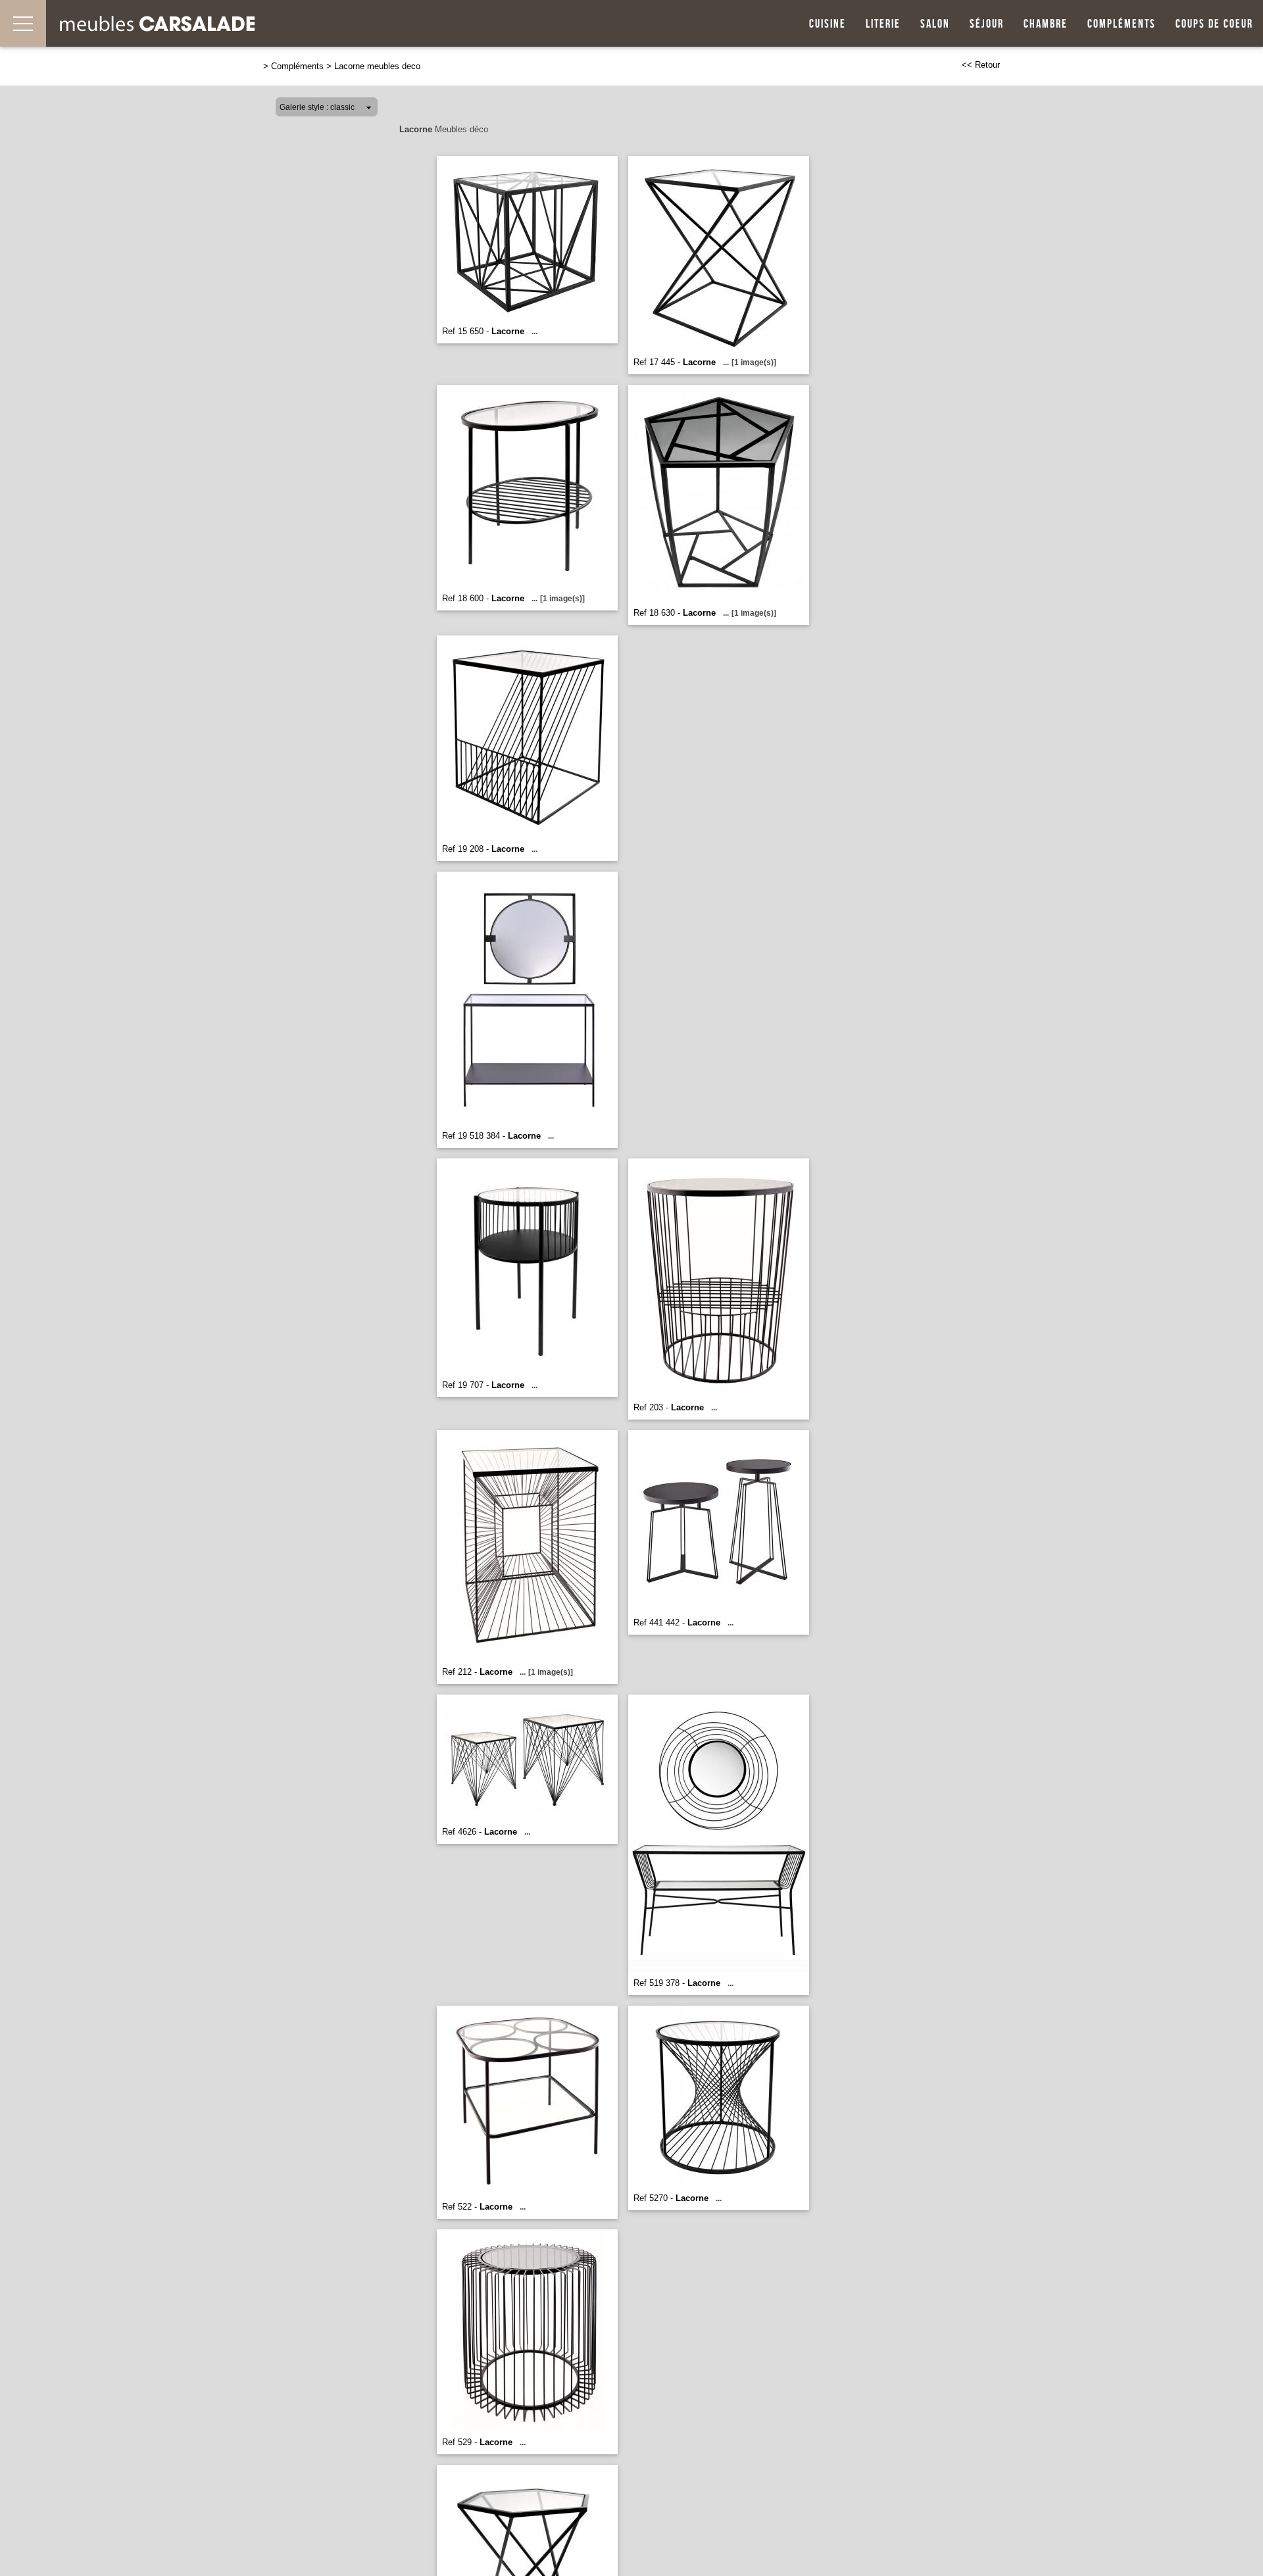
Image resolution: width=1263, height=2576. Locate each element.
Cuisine (828, 24)
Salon (935, 24)
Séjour (987, 24)
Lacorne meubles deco (377, 66)
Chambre (1046, 24)
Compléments (1122, 24)
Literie (883, 24)
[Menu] (23, 23)
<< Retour (981, 65)
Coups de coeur (1214, 24)
